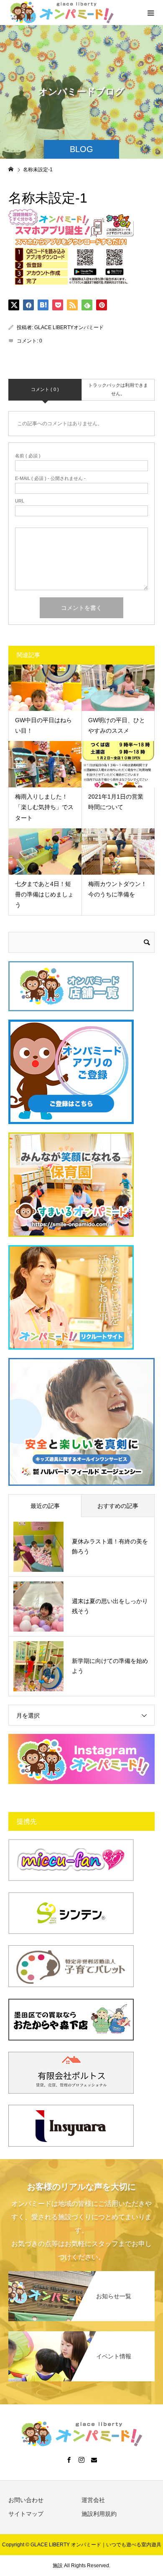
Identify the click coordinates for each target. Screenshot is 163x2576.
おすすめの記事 (118, 1506)
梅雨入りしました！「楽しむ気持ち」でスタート (44, 807)
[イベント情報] (81, 2334)
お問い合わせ (26, 2500)
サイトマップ (26, 2514)
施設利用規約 (99, 2514)
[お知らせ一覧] (81, 2274)
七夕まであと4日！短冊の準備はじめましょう (44, 894)
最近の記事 (45, 1506)
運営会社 (93, 2500)
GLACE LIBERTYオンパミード (69, 327)
